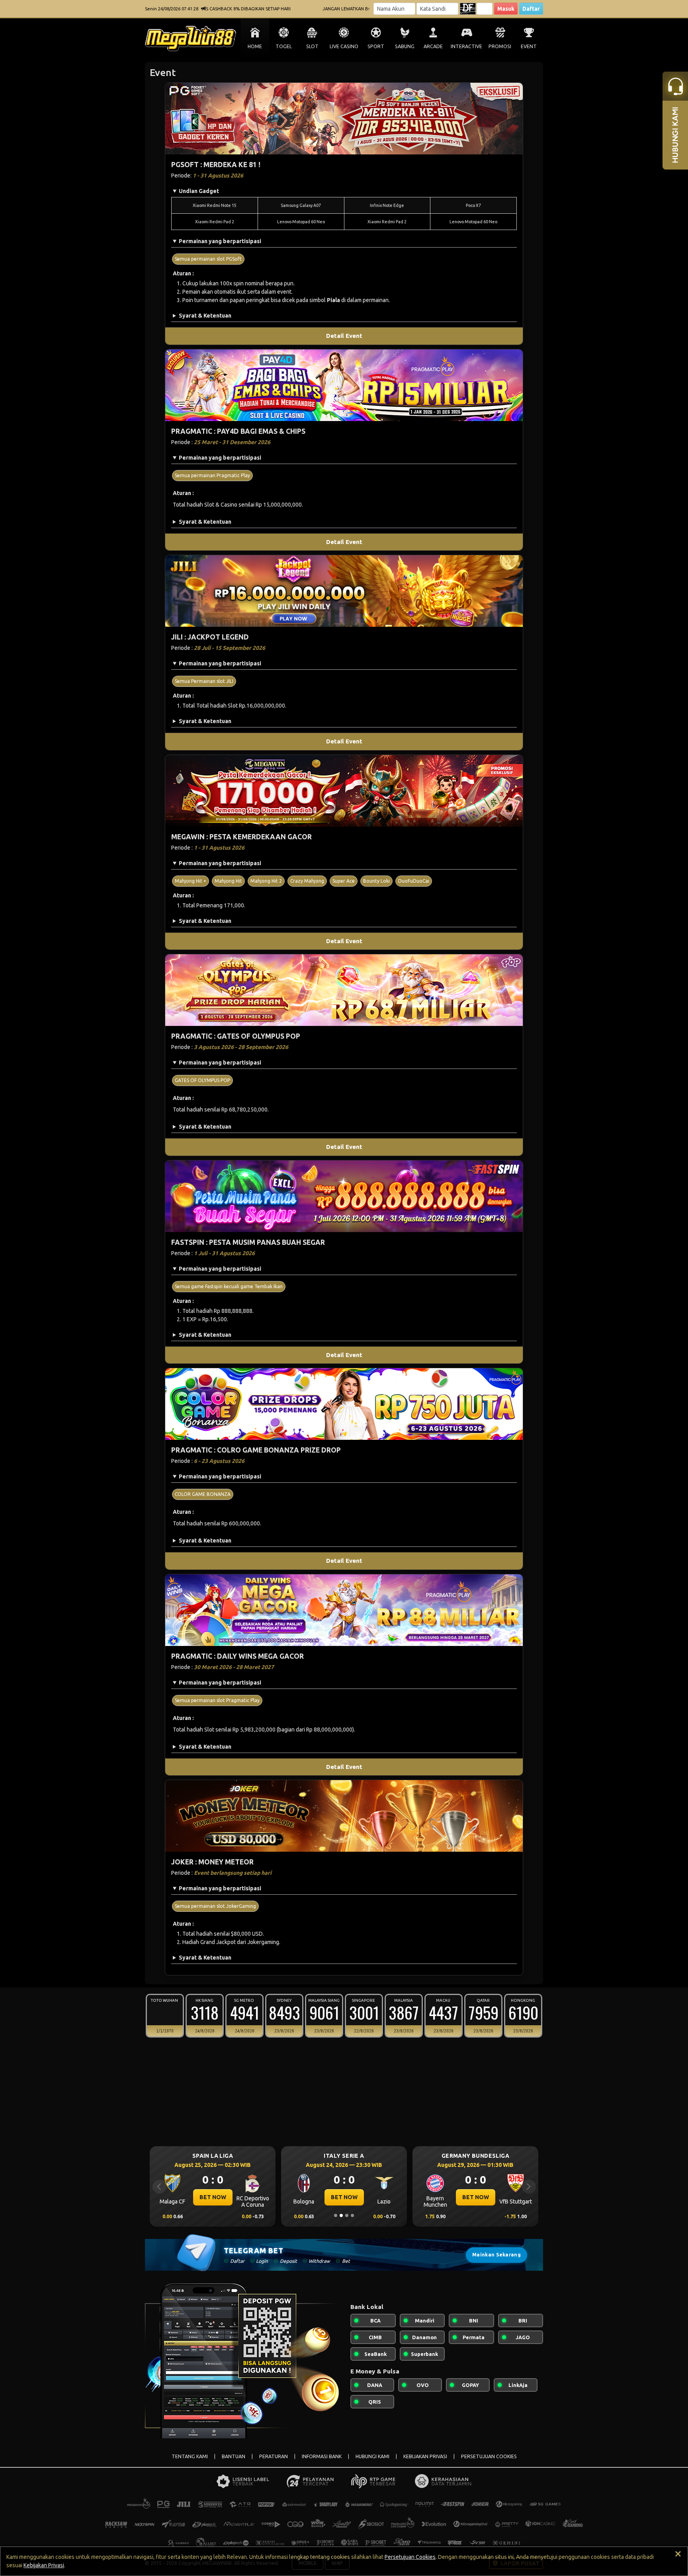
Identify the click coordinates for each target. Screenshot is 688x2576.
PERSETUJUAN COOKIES (489, 2456)
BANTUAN (234, 2456)
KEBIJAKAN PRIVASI (425, 2456)
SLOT (312, 46)
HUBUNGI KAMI (372, 2456)
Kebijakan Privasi (44, 2565)
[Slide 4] (352, 2215)
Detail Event (344, 336)
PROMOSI (500, 46)
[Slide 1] (336, 2215)
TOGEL (284, 46)
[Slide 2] (341, 2215)
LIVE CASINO (344, 46)
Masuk (506, 9)
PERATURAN (274, 2456)
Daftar (531, 9)
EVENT (529, 46)
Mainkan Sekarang (496, 2255)
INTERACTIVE (466, 46)
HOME (255, 46)
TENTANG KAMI (190, 2456)
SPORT (376, 46)
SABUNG (405, 46)
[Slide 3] (347, 2215)
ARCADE (433, 46)
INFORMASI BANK (322, 2456)
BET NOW (213, 2197)
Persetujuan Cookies (410, 2557)
